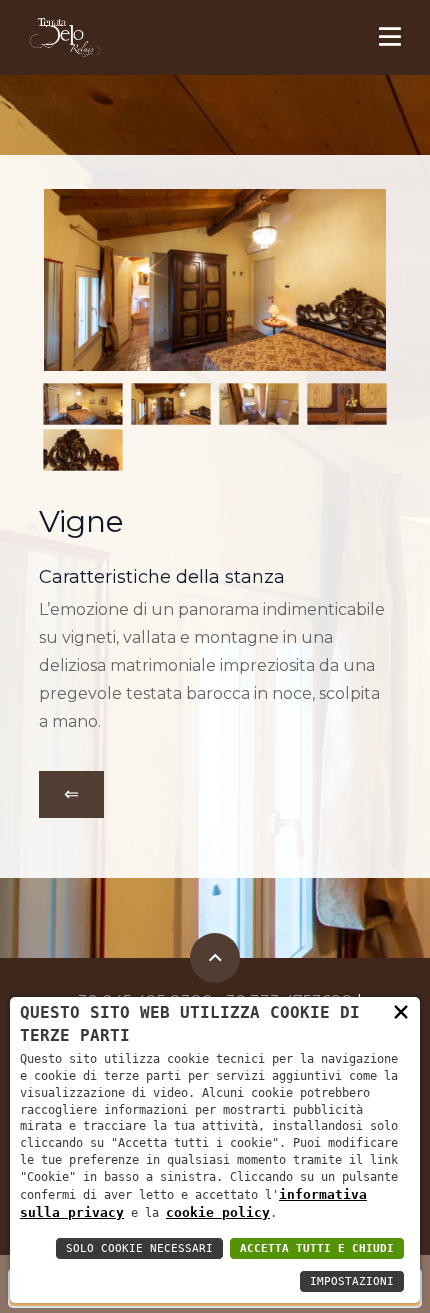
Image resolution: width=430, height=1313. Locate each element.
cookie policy (218, 1212)
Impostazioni (352, 1281)
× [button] (401, 1011)
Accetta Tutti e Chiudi (317, 1248)
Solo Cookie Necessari (139, 1248)
